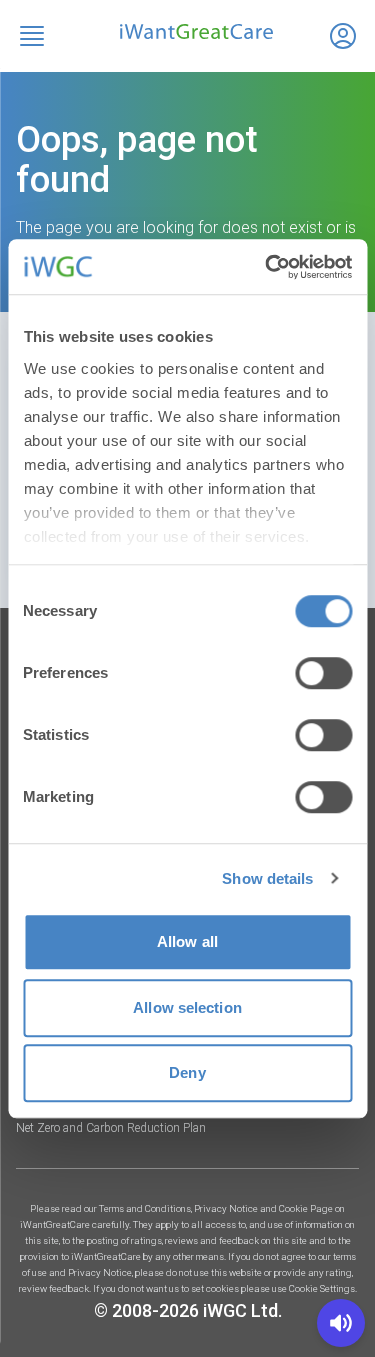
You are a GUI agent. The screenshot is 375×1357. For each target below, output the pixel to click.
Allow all (187, 941)
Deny (187, 1072)
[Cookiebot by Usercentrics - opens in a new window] (267, 267)
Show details (267, 878)
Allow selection (187, 1007)
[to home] (187, 31)
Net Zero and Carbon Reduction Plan (111, 1128)
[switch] (323, 673)
